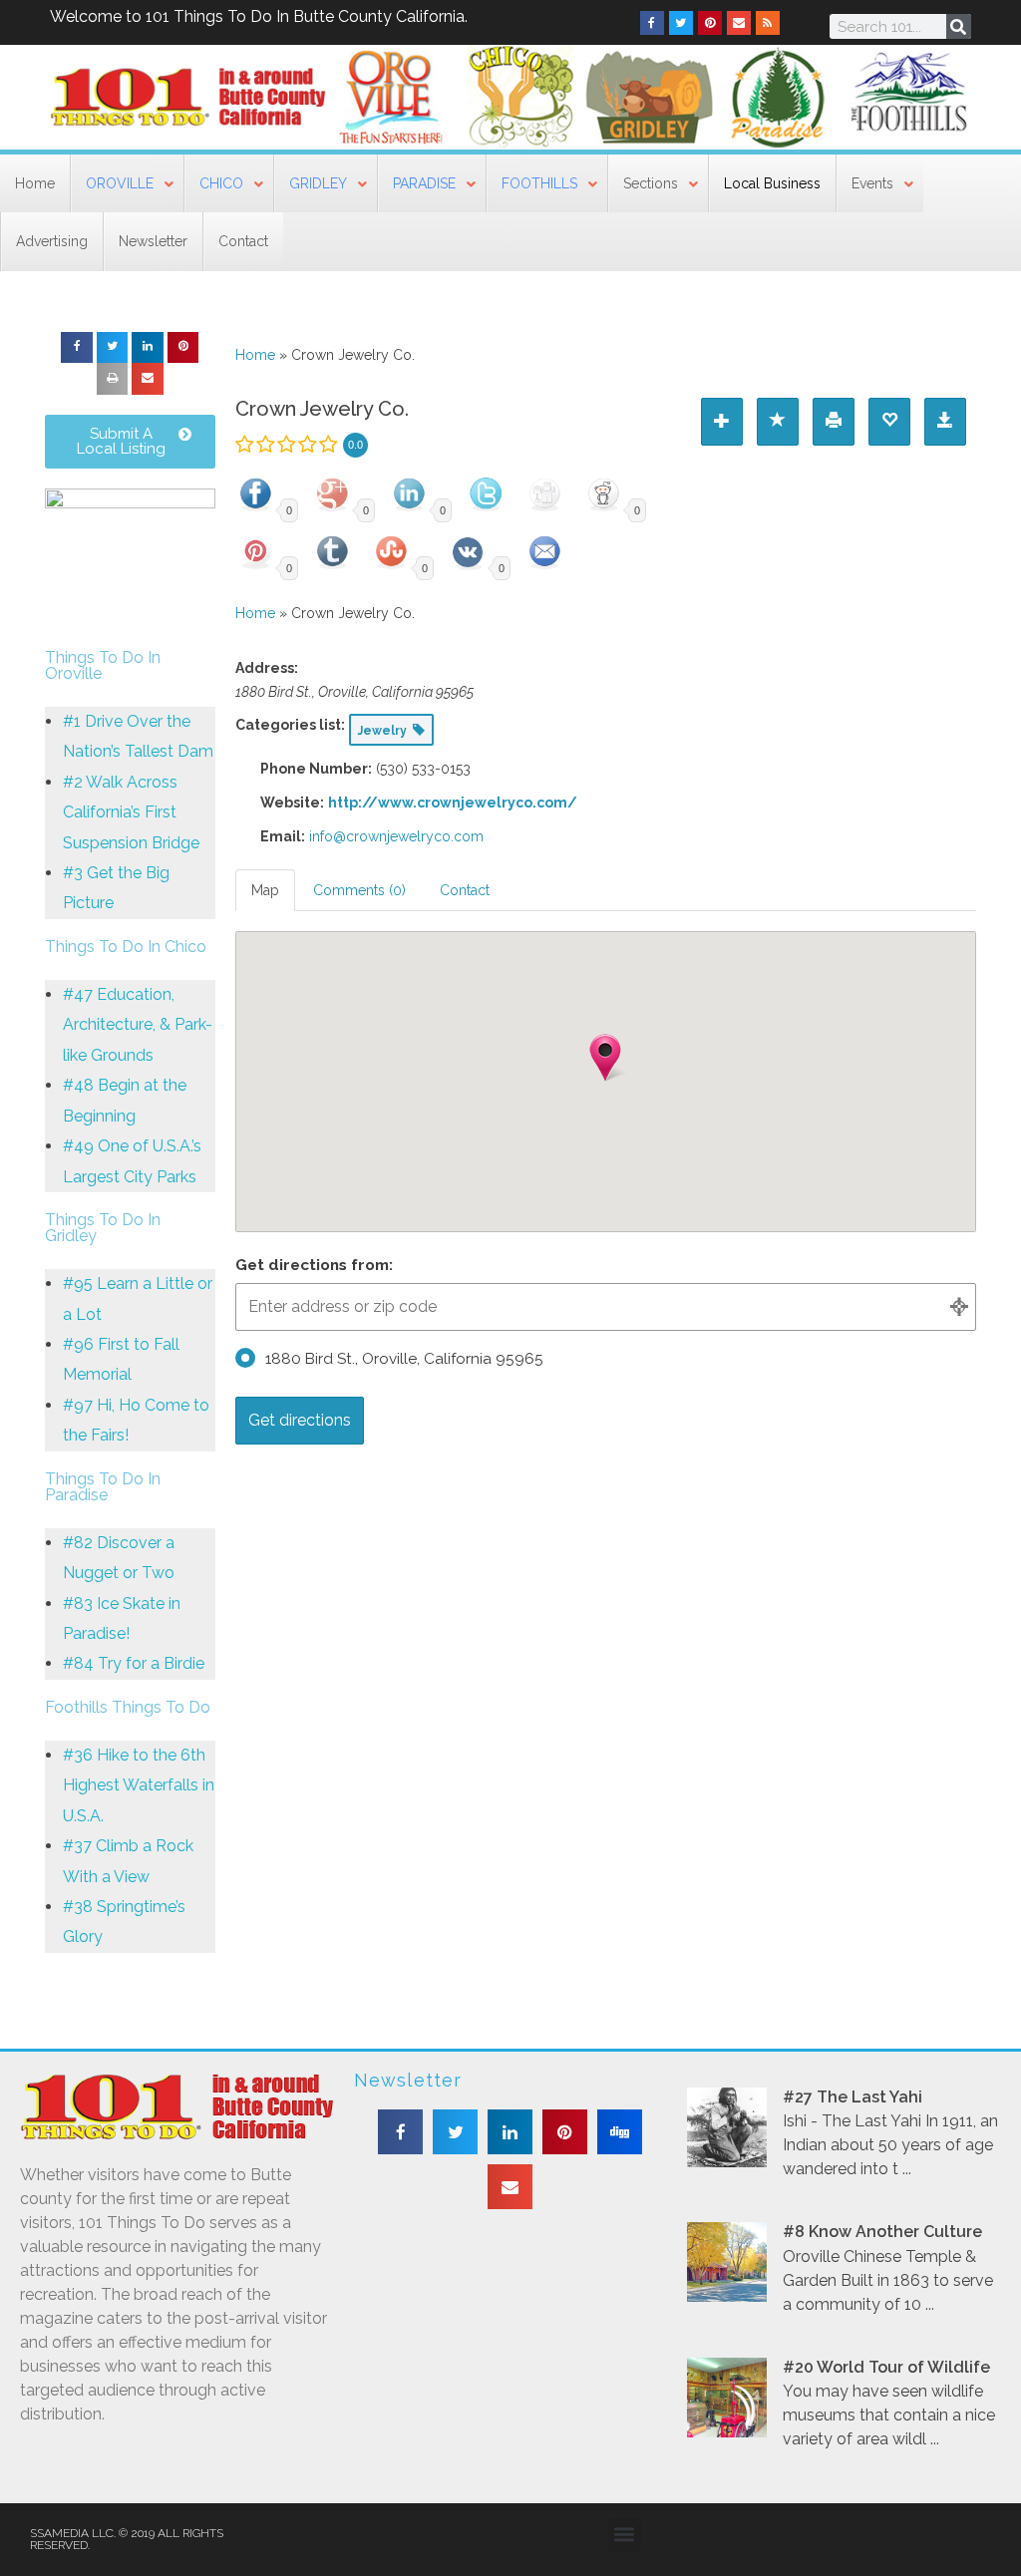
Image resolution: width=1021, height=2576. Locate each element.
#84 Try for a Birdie (134, 1663)
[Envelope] (739, 23)
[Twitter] (681, 23)
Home (255, 355)
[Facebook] (652, 23)
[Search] (959, 26)
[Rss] (768, 23)
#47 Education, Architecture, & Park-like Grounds (138, 1025)
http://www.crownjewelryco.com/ (453, 803)
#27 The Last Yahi (852, 2097)
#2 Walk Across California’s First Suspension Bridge (131, 812)
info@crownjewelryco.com (396, 836)
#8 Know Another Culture (882, 2232)
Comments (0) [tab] (359, 890)
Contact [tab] (465, 890)
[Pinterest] (710, 23)
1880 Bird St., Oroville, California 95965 (404, 1359)
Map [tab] (265, 890)
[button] (77, 348)
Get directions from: (314, 1265)
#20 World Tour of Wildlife (886, 2367)
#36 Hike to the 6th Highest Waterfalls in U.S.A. (139, 1785)
